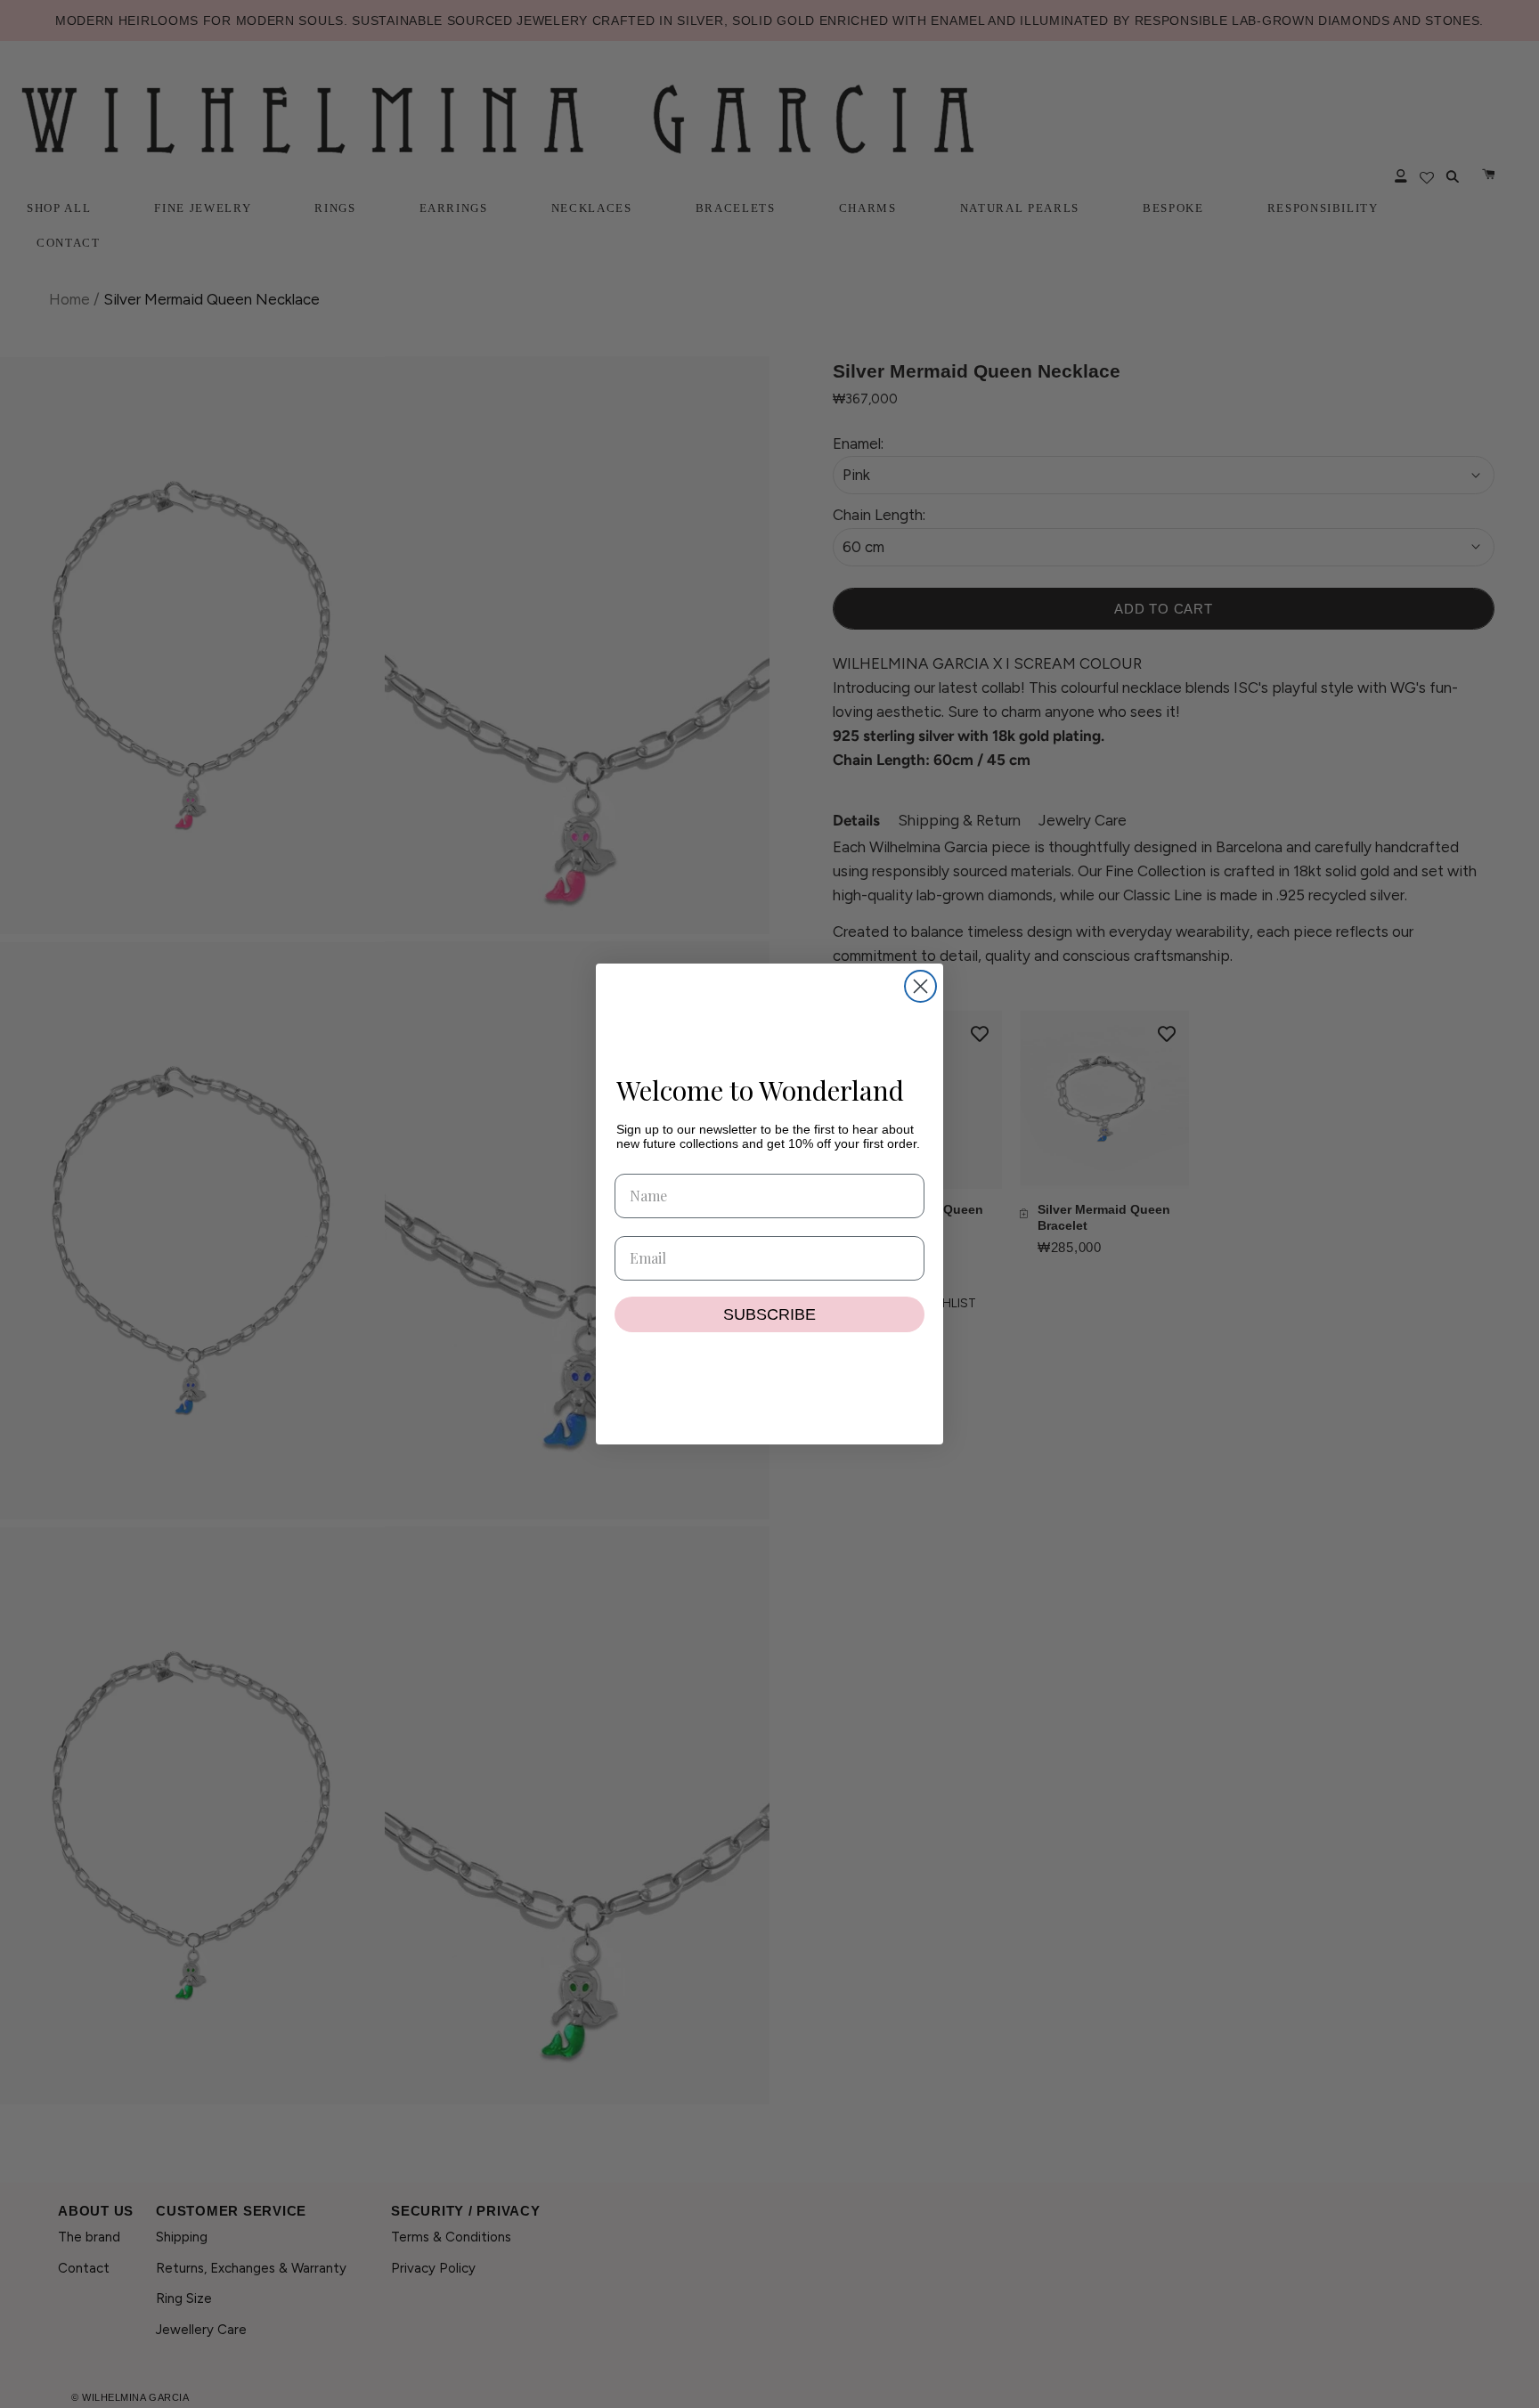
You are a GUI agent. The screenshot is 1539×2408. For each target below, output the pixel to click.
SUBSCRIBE (769, 1314)
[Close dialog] (920, 986)
